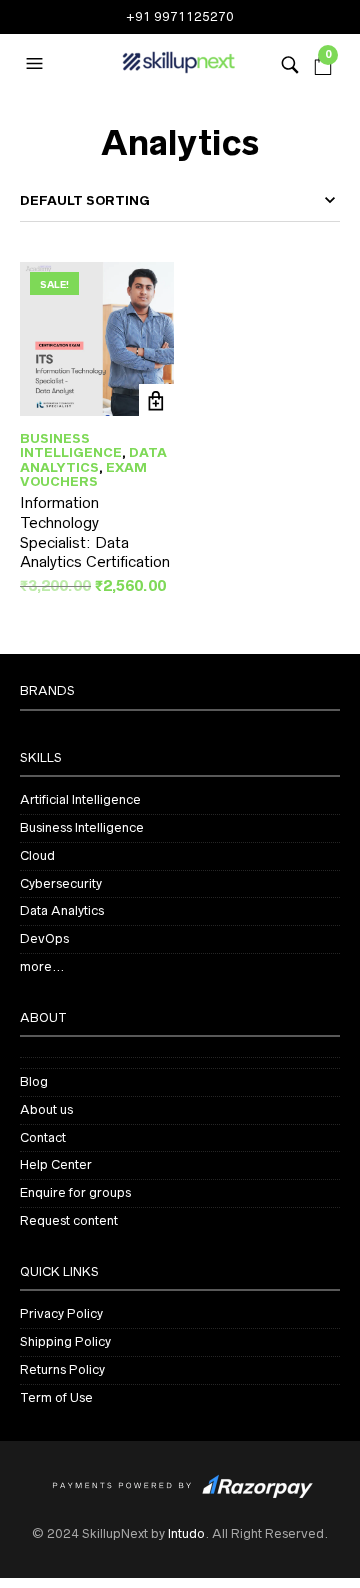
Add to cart (156, 401)
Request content (69, 1220)
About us (46, 1109)
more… (42, 966)
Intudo (186, 1533)
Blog (34, 1081)
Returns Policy (62, 1369)
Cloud (37, 855)
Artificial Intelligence (80, 799)
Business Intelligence (71, 445)
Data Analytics (93, 459)
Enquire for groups (75, 1192)
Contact (43, 1137)
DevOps (44, 938)
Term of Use (56, 1397)
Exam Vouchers (83, 474)
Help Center (56, 1164)
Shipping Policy (65, 1341)
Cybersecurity (61, 883)
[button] (37, 64)
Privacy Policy (61, 1313)
